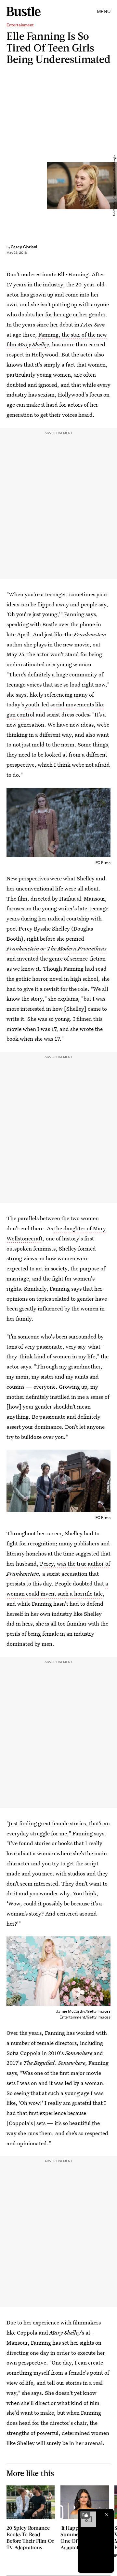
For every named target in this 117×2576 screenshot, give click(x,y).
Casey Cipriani (24, 247)
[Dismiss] (107, 2515)
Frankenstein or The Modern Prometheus (57, 948)
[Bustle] (24, 11)
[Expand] (85, 2515)
